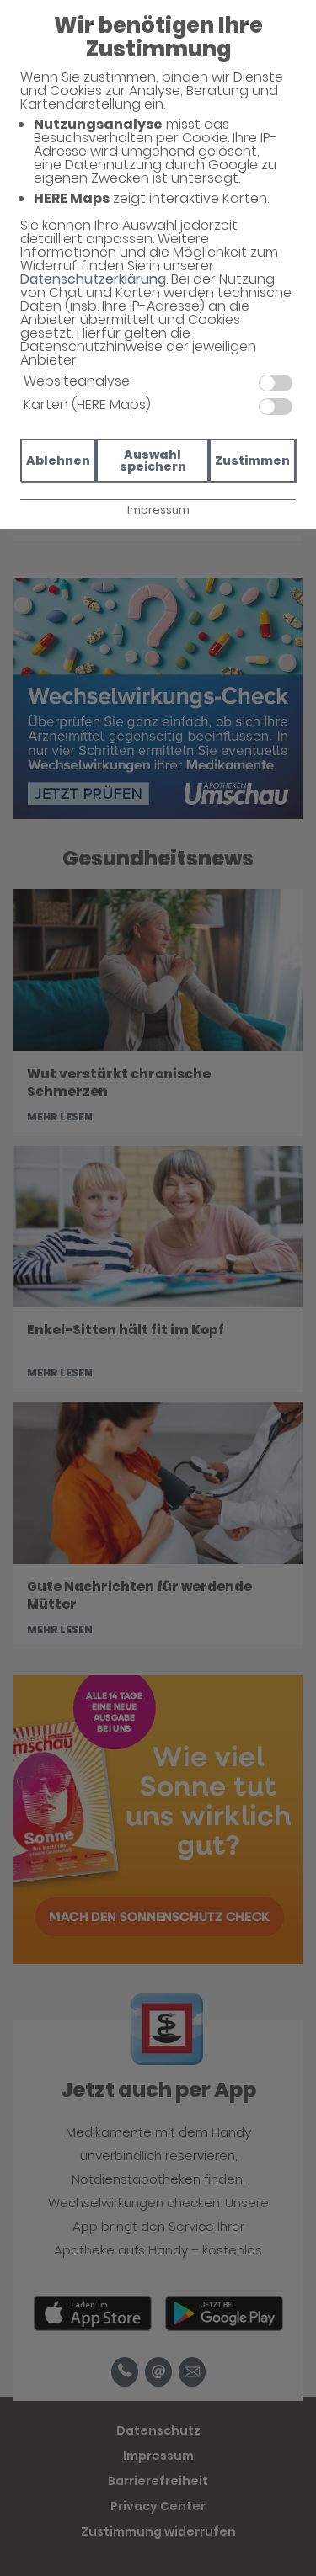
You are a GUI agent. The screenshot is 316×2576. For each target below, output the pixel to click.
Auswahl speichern (153, 460)
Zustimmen (252, 460)
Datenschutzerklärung (93, 279)
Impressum (158, 510)
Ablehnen (58, 460)
